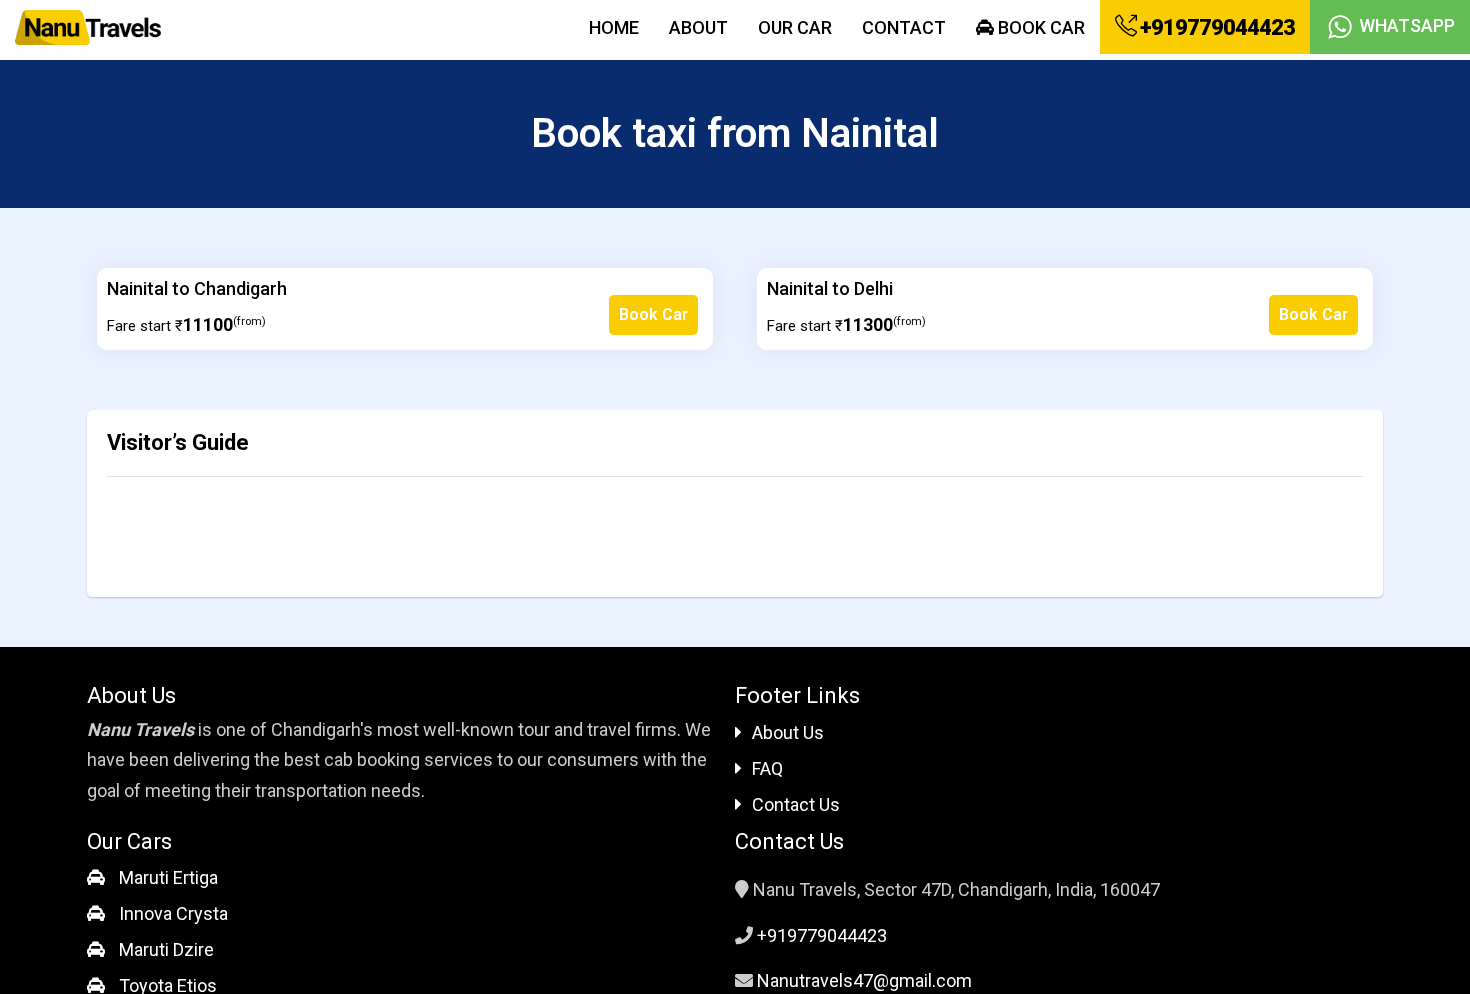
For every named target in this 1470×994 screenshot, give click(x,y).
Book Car (1039, 27)
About (698, 27)
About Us (788, 732)
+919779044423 (1215, 27)
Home (614, 27)
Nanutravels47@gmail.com (864, 980)
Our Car (795, 27)
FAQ (767, 768)
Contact (904, 27)
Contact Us (796, 804)
